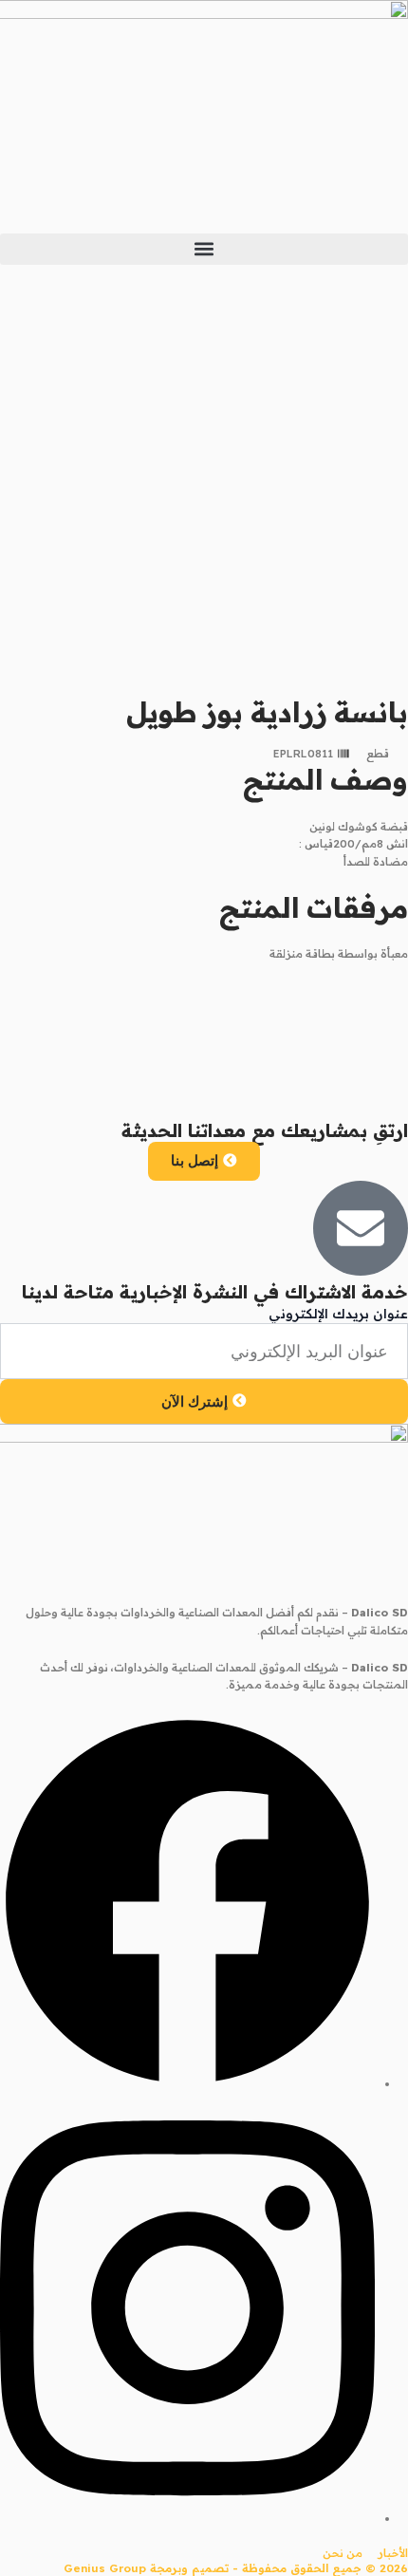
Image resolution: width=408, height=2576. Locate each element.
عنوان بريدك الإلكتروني (338, 1314)
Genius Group (105, 2568)
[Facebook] (187, 2084)
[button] (204, 249)
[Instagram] (187, 2519)
